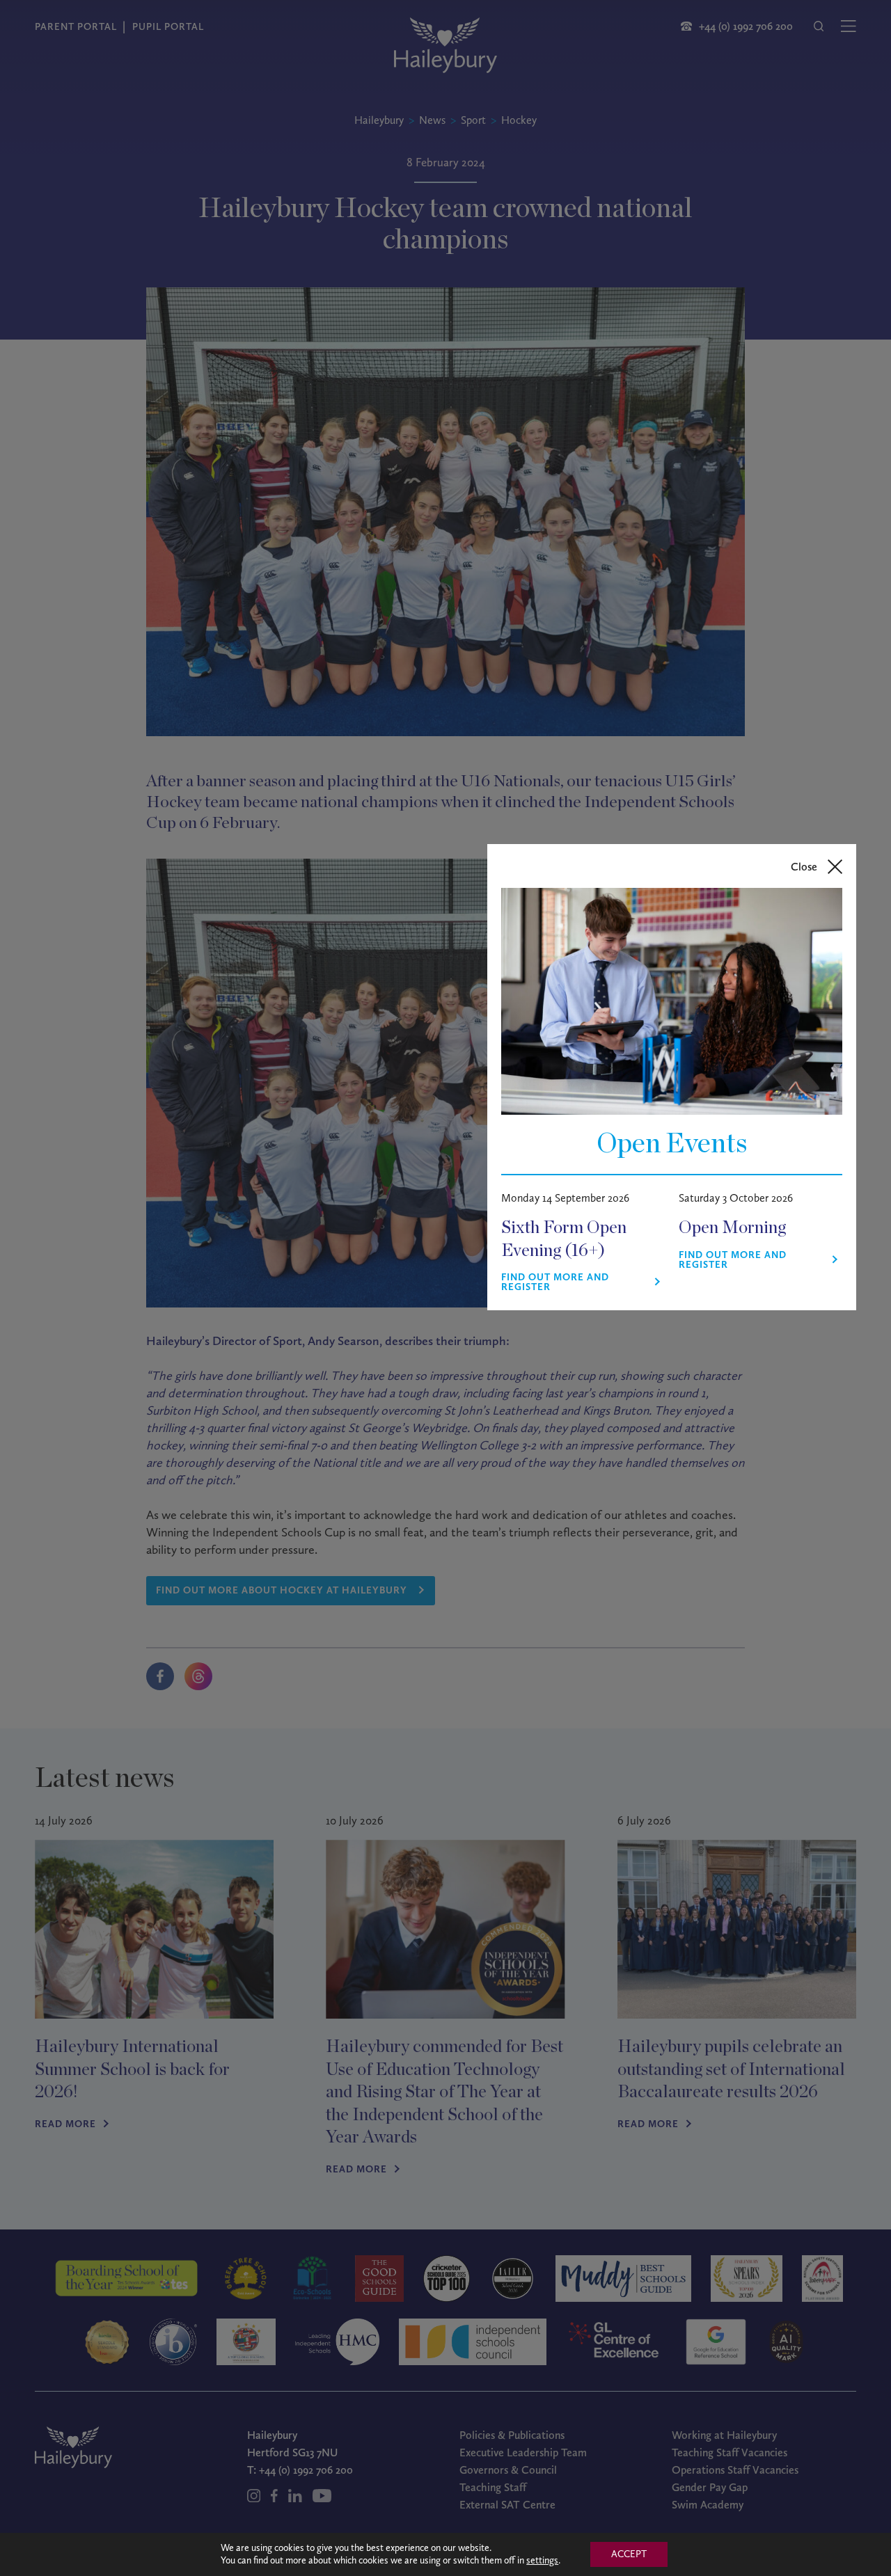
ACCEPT (629, 2554)
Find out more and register (555, 1282)
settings (542, 2560)
